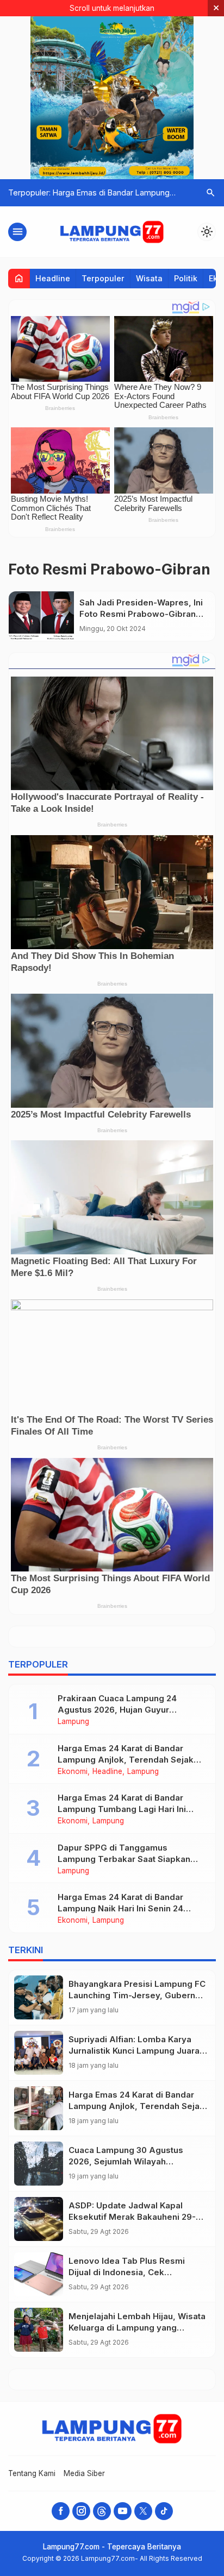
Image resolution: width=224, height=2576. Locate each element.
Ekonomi (73, 1772)
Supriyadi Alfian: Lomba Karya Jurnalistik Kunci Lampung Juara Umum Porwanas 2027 (134, 2051)
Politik (186, 278)
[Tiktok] (164, 2511)
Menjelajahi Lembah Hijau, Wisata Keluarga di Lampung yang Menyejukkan (137, 2328)
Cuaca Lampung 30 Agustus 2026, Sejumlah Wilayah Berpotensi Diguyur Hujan (126, 2161)
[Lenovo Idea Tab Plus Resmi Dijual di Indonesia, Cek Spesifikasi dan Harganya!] (39, 2274)
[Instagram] (81, 2511)
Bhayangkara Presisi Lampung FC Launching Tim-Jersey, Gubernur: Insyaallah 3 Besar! (137, 1995)
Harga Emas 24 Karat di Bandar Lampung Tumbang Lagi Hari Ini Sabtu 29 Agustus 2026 (122, 1809)
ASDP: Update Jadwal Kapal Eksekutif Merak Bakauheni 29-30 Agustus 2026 (137, 2217)
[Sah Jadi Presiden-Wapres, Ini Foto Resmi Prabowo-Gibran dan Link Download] (41, 616)
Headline (53, 278)
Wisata (149, 278)
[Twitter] (143, 2511)
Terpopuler (103, 278)
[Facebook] (61, 2511)
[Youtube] (123, 2511)
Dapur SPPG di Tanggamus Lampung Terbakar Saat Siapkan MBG (124, 1859)
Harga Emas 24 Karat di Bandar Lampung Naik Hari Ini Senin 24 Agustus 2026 (120, 1908)
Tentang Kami (32, 2473)
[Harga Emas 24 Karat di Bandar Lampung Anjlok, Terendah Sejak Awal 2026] (39, 2108)
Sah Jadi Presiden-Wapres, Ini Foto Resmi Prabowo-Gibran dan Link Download (141, 614)
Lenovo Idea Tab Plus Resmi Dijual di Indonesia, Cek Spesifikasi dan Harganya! (127, 2272)
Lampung (73, 1722)
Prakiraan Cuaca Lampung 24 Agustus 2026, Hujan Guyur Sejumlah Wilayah (117, 1710)
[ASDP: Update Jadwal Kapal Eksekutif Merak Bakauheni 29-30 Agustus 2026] (39, 2219)
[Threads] (102, 2511)
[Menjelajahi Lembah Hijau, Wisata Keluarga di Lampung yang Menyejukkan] (39, 2330)
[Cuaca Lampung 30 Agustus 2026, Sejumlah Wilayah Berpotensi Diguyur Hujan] (39, 2164)
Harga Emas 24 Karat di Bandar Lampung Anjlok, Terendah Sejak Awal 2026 (126, 1760)
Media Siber (84, 2473)
